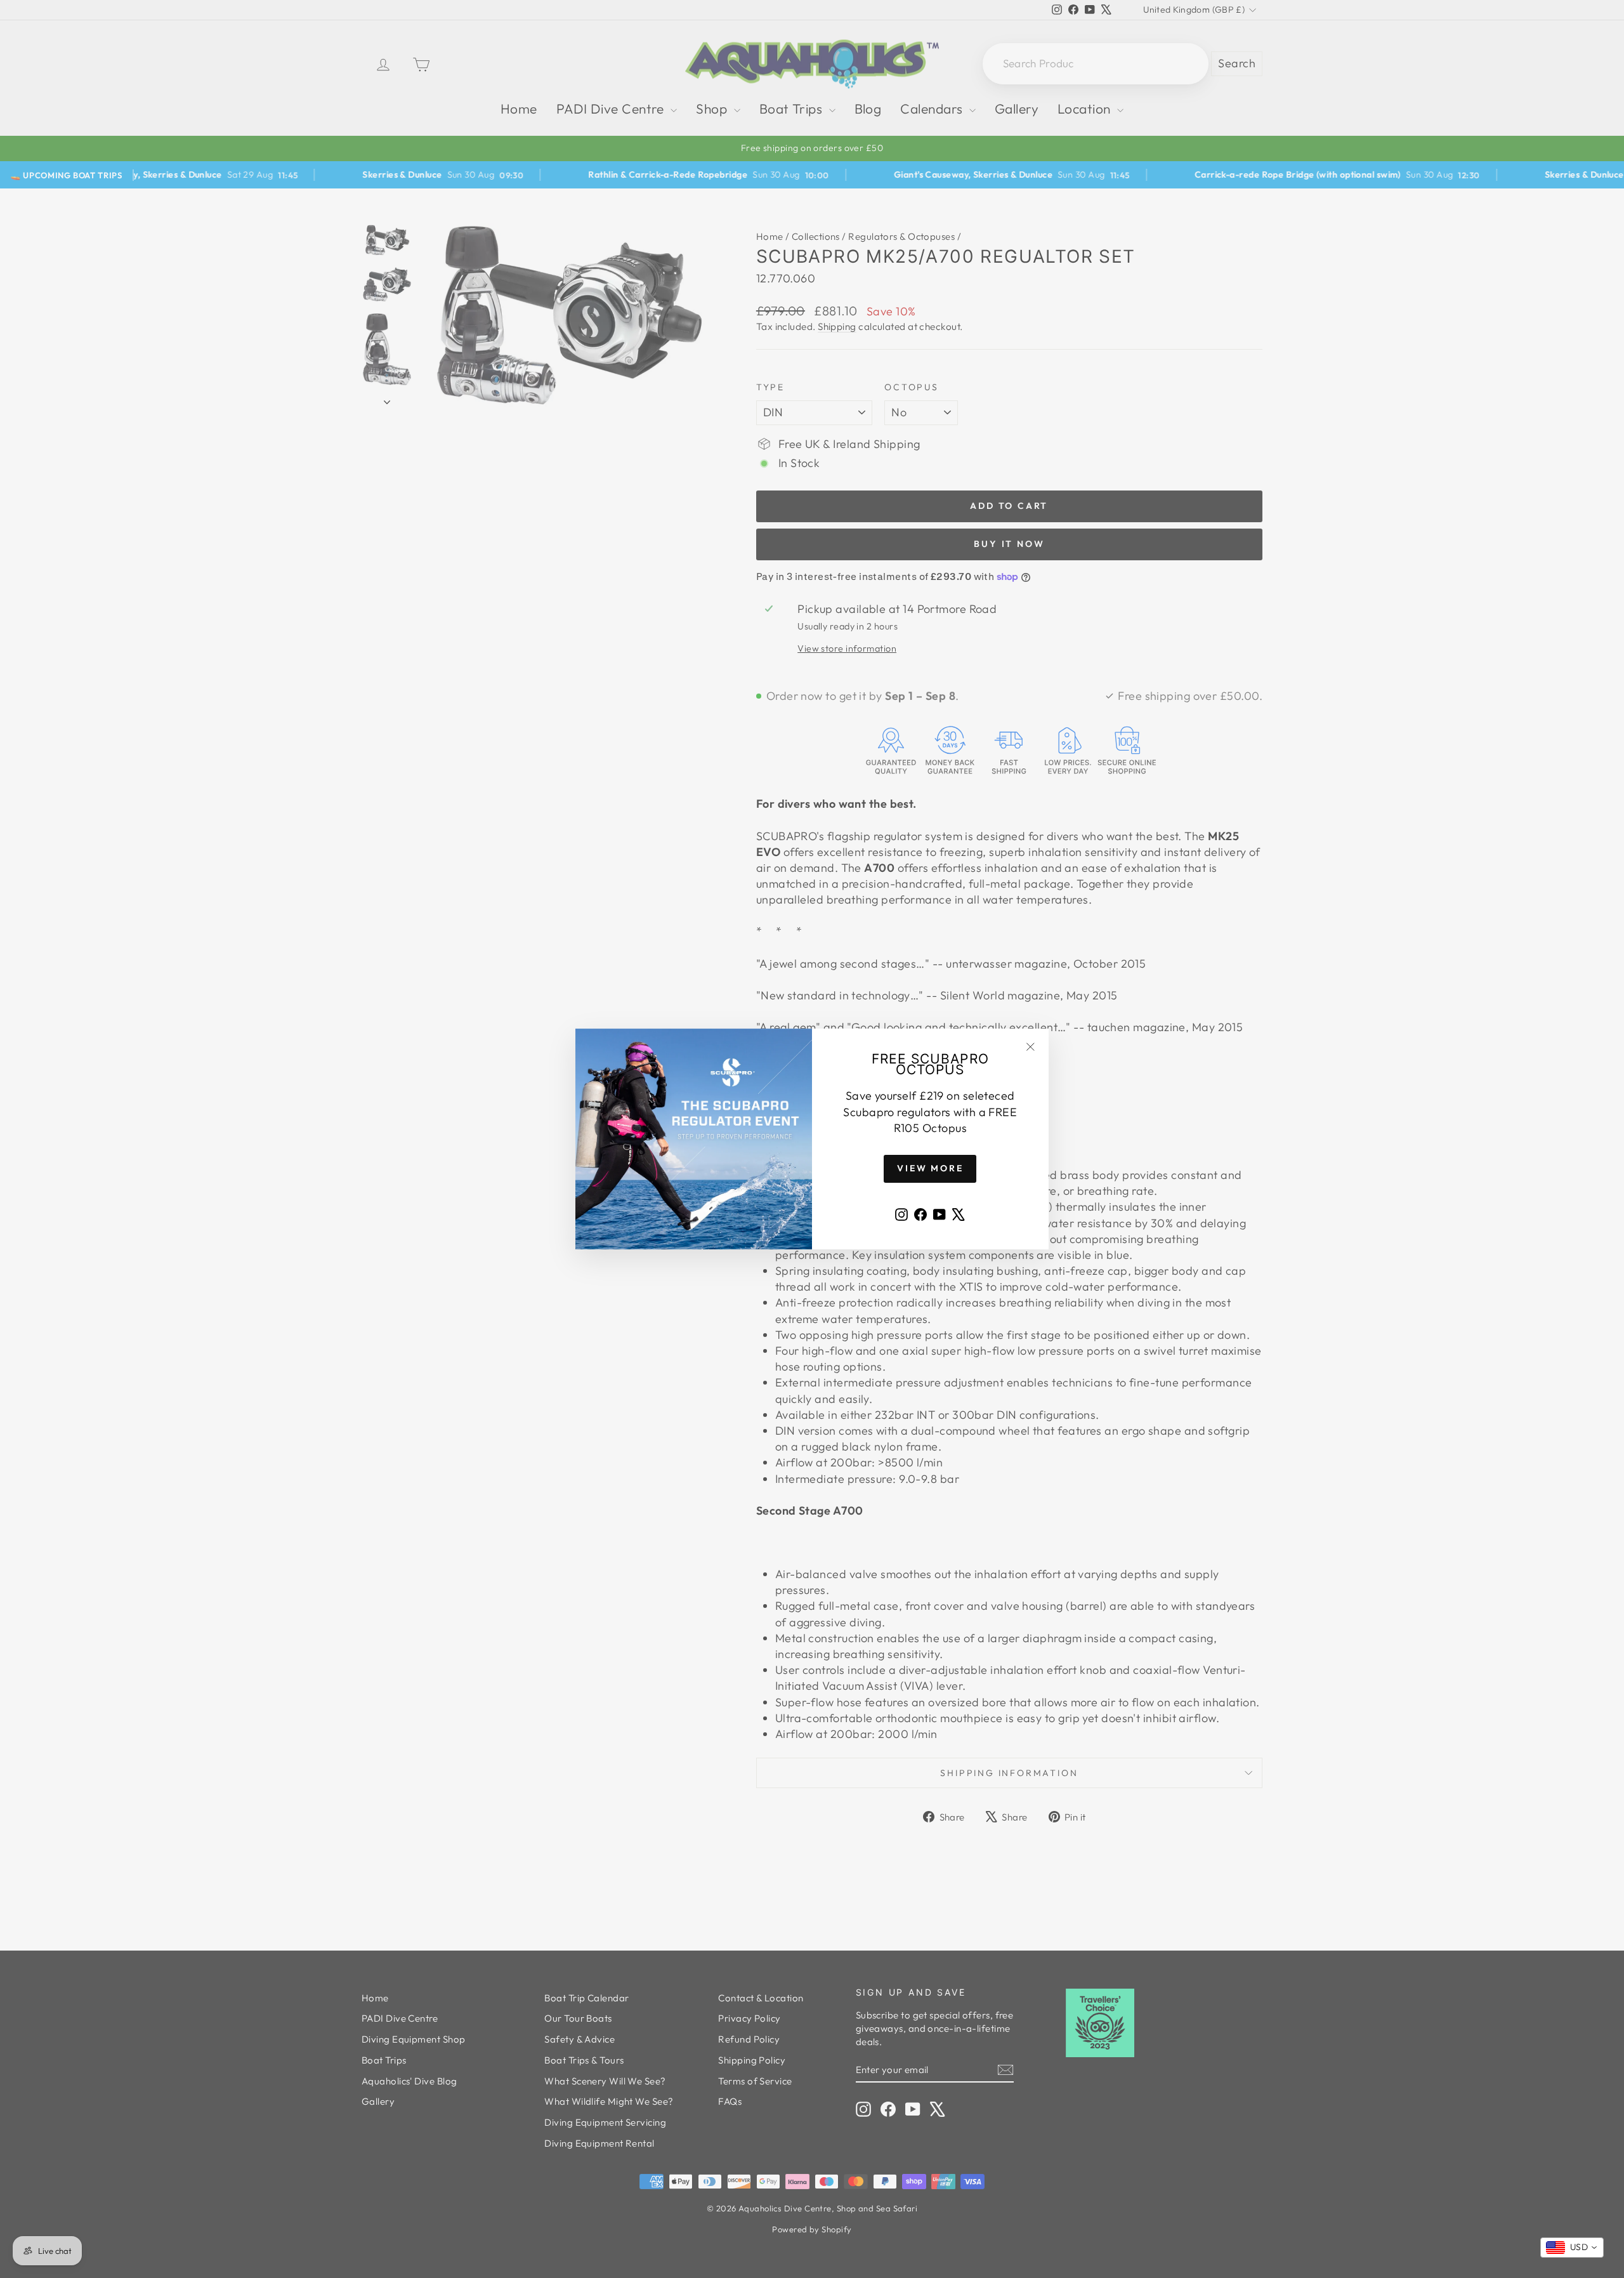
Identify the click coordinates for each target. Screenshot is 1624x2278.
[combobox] (1572, 2248)
